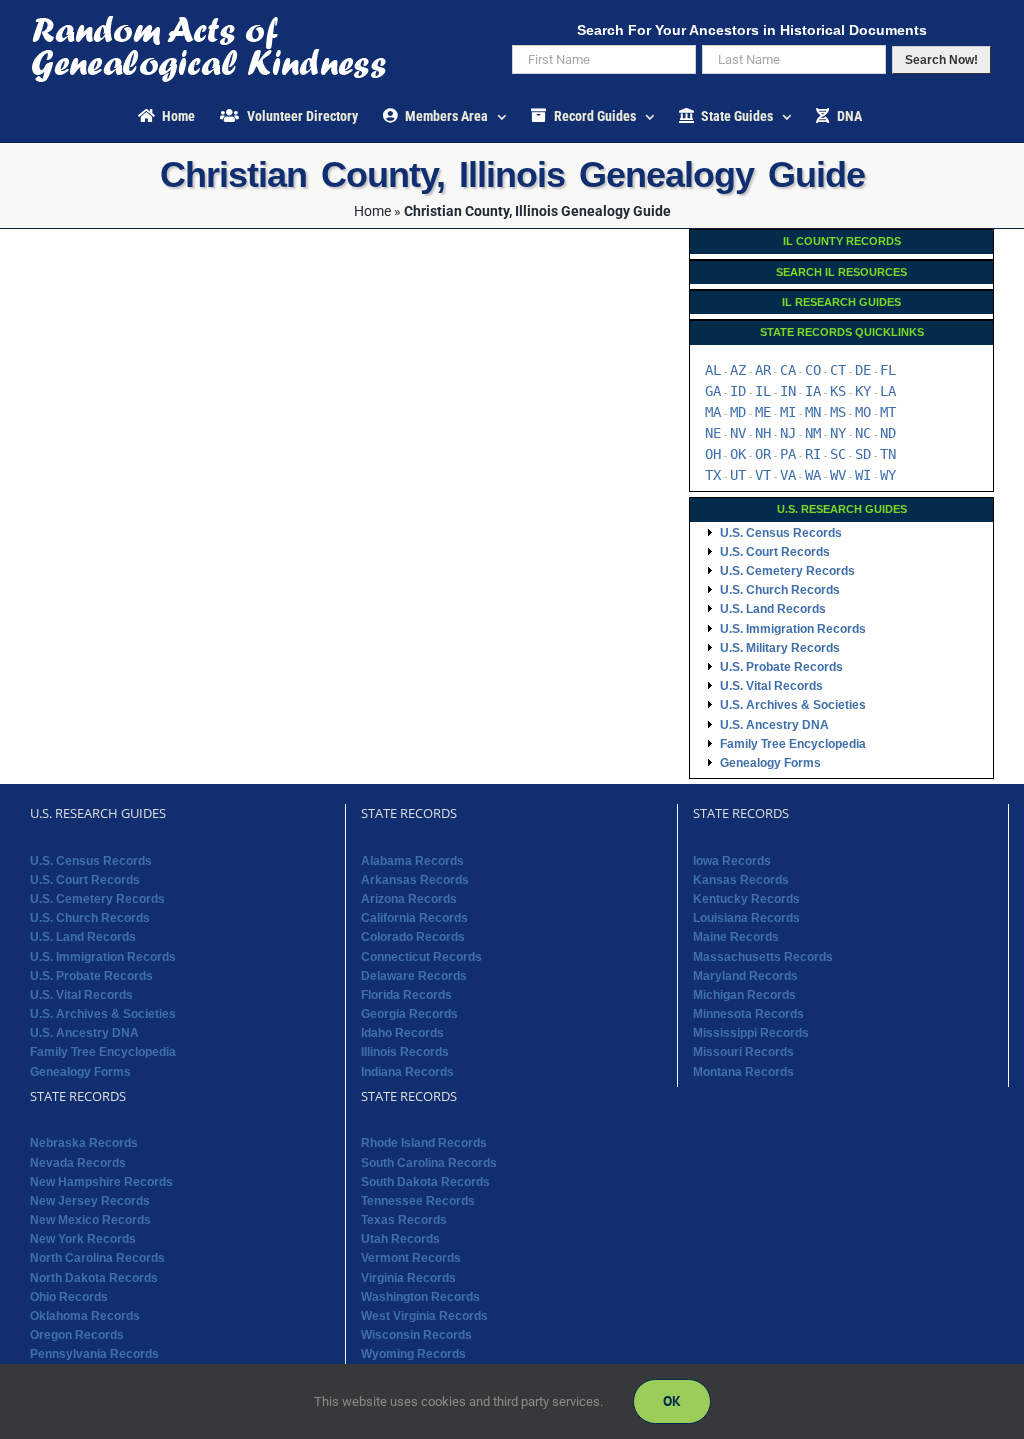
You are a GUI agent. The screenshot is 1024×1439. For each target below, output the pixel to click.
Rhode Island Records (424, 1143)
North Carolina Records (97, 1258)
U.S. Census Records (781, 533)
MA (713, 412)
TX (713, 475)
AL (713, 370)
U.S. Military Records (780, 648)
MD (738, 412)
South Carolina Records (429, 1163)
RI (813, 454)
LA (888, 391)
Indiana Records (407, 1072)
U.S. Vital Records (771, 686)
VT (763, 475)
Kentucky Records (746, 899)
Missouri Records (743, 1052)
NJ (788, 433)
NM (813, 433)
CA (788, 370)
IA (813, 391)
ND (888, 433)
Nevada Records (78, 1163)
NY (838, 433)
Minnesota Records (748, 1014)
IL (763, 391)
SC (838, 454)
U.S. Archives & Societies (793, 705)
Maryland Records (745, 976)
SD (863, 454)
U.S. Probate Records (781, 667)
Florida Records (406, 995)
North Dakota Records (94, 1278)
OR (763, 454)
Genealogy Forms (770, 763)
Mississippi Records (751, 1033)
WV (838, 475)
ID (738, 391)
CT (838, 370)
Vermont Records (411, 1258)
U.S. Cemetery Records (787, 571)
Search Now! (941, 60)
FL (888, 370)
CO (813, 370)
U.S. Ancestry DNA (774, 725)
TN (888, 454)
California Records (414, 918)
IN (788, 391)
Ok (672, 1401)
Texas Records (404, 1220)
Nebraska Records (84, 1143)
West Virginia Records (424, 1316)
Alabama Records (412, 861)
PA (788, 454)
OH (713, 454)
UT (738, 475)
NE (713, 433)
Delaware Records (414, 976)
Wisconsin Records (416, 1335)
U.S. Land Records (773, 609)
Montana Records (743, 1072)
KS (838, 391)
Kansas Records (741, 880)
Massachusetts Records (763, 957)
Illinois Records (405, 1052)
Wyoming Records (413, 1354)
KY (863, 391)
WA (813, 475)
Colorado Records (413, 937)
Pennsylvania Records (94, 1354)
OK (738, 454)
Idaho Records (402, 1033)
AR (763, 370)
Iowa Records (732, 861)
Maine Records (736, 937)
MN (813, 412)
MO (863, 412)
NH (763, 433)
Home (372, 211)
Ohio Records (69, 1297)
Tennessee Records (418, 1201)
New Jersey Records (90, 1201)
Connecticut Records (421, 957)
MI (788, 412)
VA (788, 475)
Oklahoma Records (85, 1316)
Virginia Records (408, 1278)
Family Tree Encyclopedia (793, 744)
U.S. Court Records (775, 552)
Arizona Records (409, 899)
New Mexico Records (90, 1220)
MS (838, 412)
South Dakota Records (425, 1182)
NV (738, 433)
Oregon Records (77, 1335)
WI (863, 475)
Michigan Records (744, 995)
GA (713, 391)
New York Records (83, 1239)
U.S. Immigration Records (793, 629)
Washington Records (420, 1297)
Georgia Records (409, 1014)
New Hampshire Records (101, 1182)
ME (763, 412)
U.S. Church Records (780, 590)
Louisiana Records (746, 918)
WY (888, 475)
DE (863, 370)
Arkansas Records (415, 880)
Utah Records (400, 1239)
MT (888, 412)
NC (863, 433)
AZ (738, 370)
